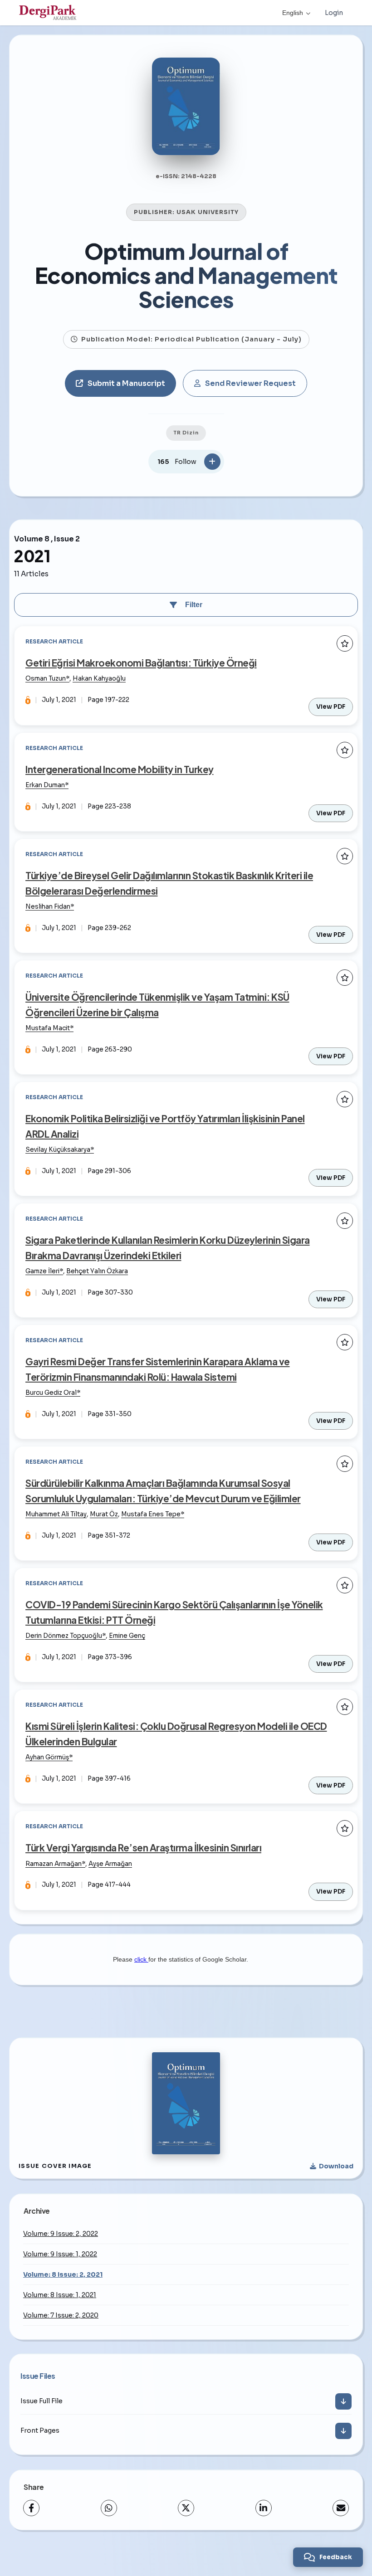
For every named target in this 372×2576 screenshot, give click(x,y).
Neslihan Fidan (48, 907)
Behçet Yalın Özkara (97, 1271)
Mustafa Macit (48, 1028)
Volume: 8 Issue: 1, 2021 (60, 2295)
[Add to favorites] (345, 643)
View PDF (331, 707)
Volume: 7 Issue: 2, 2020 (61, 2315)
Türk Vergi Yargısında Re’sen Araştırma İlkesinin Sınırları (143, 1848)
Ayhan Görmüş (47, 1757)
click (141, 1959)
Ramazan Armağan (54, 1864)
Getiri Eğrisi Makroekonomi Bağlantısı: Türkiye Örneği (141, 663)
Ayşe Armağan (110, 1864)
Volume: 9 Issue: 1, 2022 (60, 2254)
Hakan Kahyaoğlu (99, 679)
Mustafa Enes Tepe (151, 1514)
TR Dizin (186, 433)
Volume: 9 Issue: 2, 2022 (61, 2234)
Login (334, 13)
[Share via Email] (341, 2508)
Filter (194, 605)
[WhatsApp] (109, 2508)
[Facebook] (31, 2508)
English (293, 13)
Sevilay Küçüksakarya (58, 1150)
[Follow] (212, 462)
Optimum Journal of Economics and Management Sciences (186, 275)
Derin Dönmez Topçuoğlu (64, 1636)
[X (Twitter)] (186, 2508)
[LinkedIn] (264, 2508)
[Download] (343, 2401)
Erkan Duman (45, 785)
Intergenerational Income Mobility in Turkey (120, 769)
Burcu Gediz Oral (51, 1393)
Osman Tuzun (46, 679)
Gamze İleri (42, 1271)
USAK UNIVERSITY (208, 212)
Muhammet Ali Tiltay (56, 1514)
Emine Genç (127, 1636)
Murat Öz (104, 1514)
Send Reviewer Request (250, 383)
